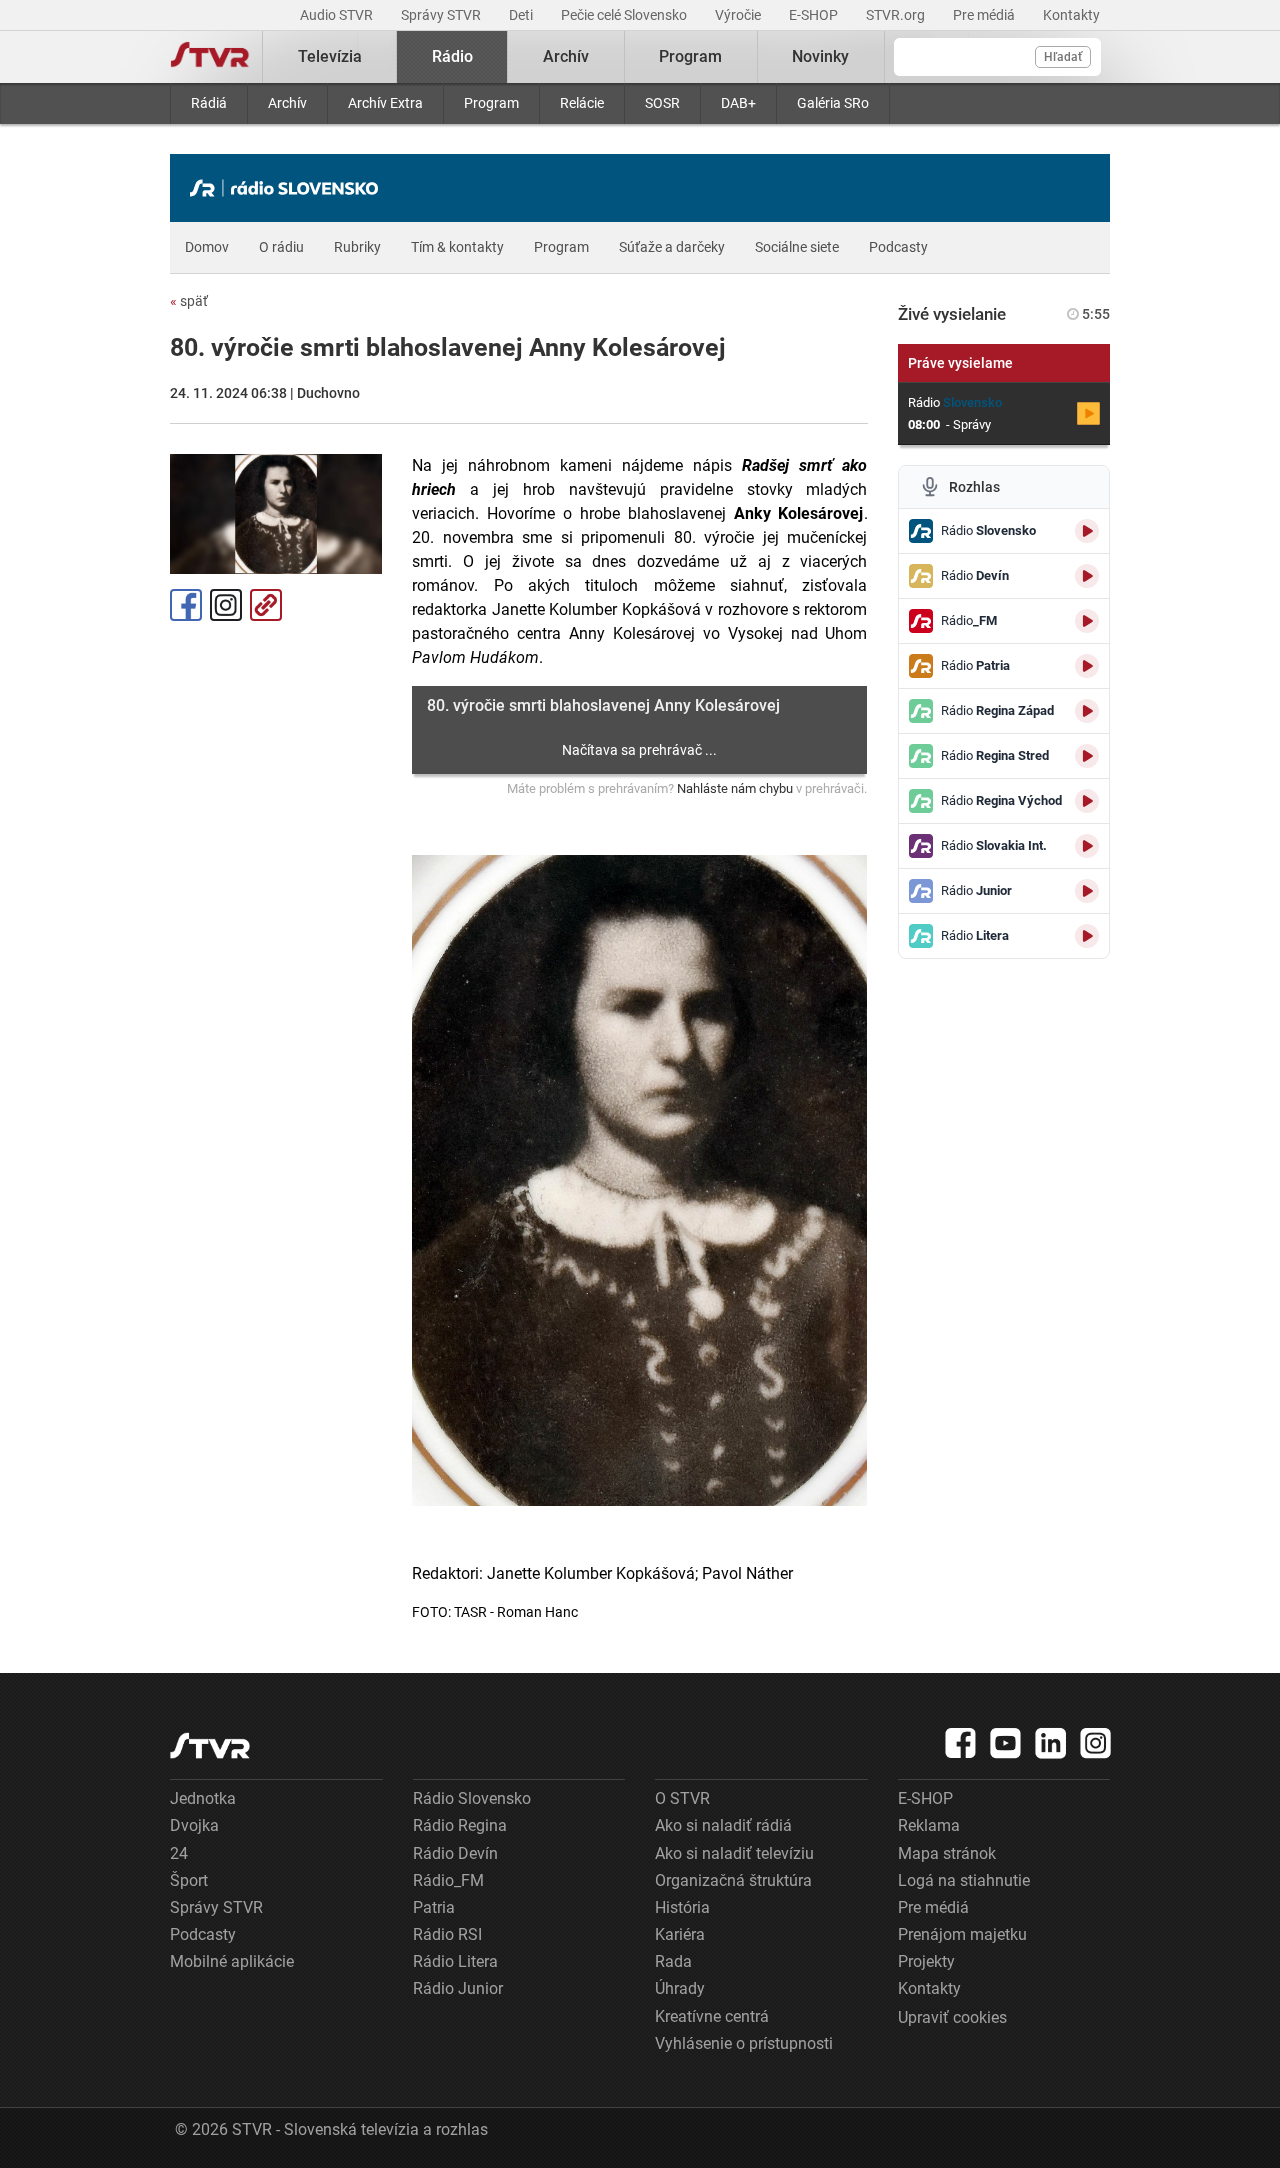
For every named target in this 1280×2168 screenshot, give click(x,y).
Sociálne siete (797, 247)
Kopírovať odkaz (266, 605)
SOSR (662, 103)
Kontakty (1071, 15)
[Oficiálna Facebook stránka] (961, 1743)
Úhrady (680, 1988)
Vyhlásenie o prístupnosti (744, 2043)
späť (189, 301)
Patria (434, 1907)
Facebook (186, 605)
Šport (189, 1880)
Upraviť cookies (952, 2017)
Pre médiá (985, 15)
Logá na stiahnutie (964, 1880)
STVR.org (897, 15)
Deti (522, 15)
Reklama (929, 1825)
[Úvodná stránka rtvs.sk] (210, 57)
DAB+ (738, 103)
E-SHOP (815, 15)
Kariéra (680, 1934)
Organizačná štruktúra (733, 1880)
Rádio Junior (458, 1988)
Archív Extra (385, 103)
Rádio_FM (448, 1880)
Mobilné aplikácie (232, 1961)
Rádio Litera (455, 1961)
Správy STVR (442, 15)
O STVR (682, 1798)
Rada (673, 1961)
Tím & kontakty (457, 247)
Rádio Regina (460, 1825)
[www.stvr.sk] (210, 1745)
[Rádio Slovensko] (289, 188)
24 (179, 1853)
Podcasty (898, 247)
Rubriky (357, 247)
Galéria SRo (833, 103)
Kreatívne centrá (712, 2016)
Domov (207, 247)
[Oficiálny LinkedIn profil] (1051, 1743)
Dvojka (194, 1825)
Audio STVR (338, 15)
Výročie (739, 15)
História (682, 1907)
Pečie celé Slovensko (625, 15)
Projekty (926, 1961)
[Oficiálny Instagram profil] (1096, 1743)
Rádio (452, 56)
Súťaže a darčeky (672, 247)
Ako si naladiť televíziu (734, 1853)
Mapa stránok (947, 1853)
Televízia (330, 56)
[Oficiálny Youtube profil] (1006, 1743)
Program (491, 103)
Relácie (582, 103)
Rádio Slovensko (472, 1798)
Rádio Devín (455, 1853)
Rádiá (209, 103)
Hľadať (1063, 57)
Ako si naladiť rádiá (723, 1825)
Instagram (226, 605)
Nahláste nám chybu (735, 788)
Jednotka (203, 1798)
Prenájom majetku (962, 1934)
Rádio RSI (447, 1934)
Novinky (820, 56)
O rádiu (281, 247)
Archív (287, 103)
